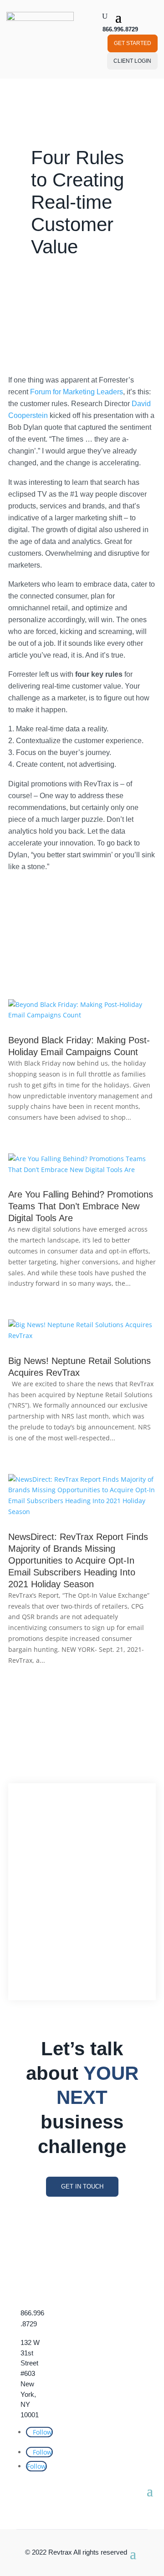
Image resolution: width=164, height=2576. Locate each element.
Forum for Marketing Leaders (77, 392)
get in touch (82, 2186)
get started (133, 43)
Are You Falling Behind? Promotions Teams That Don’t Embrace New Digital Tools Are (81, 1206)
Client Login (132, 61)
